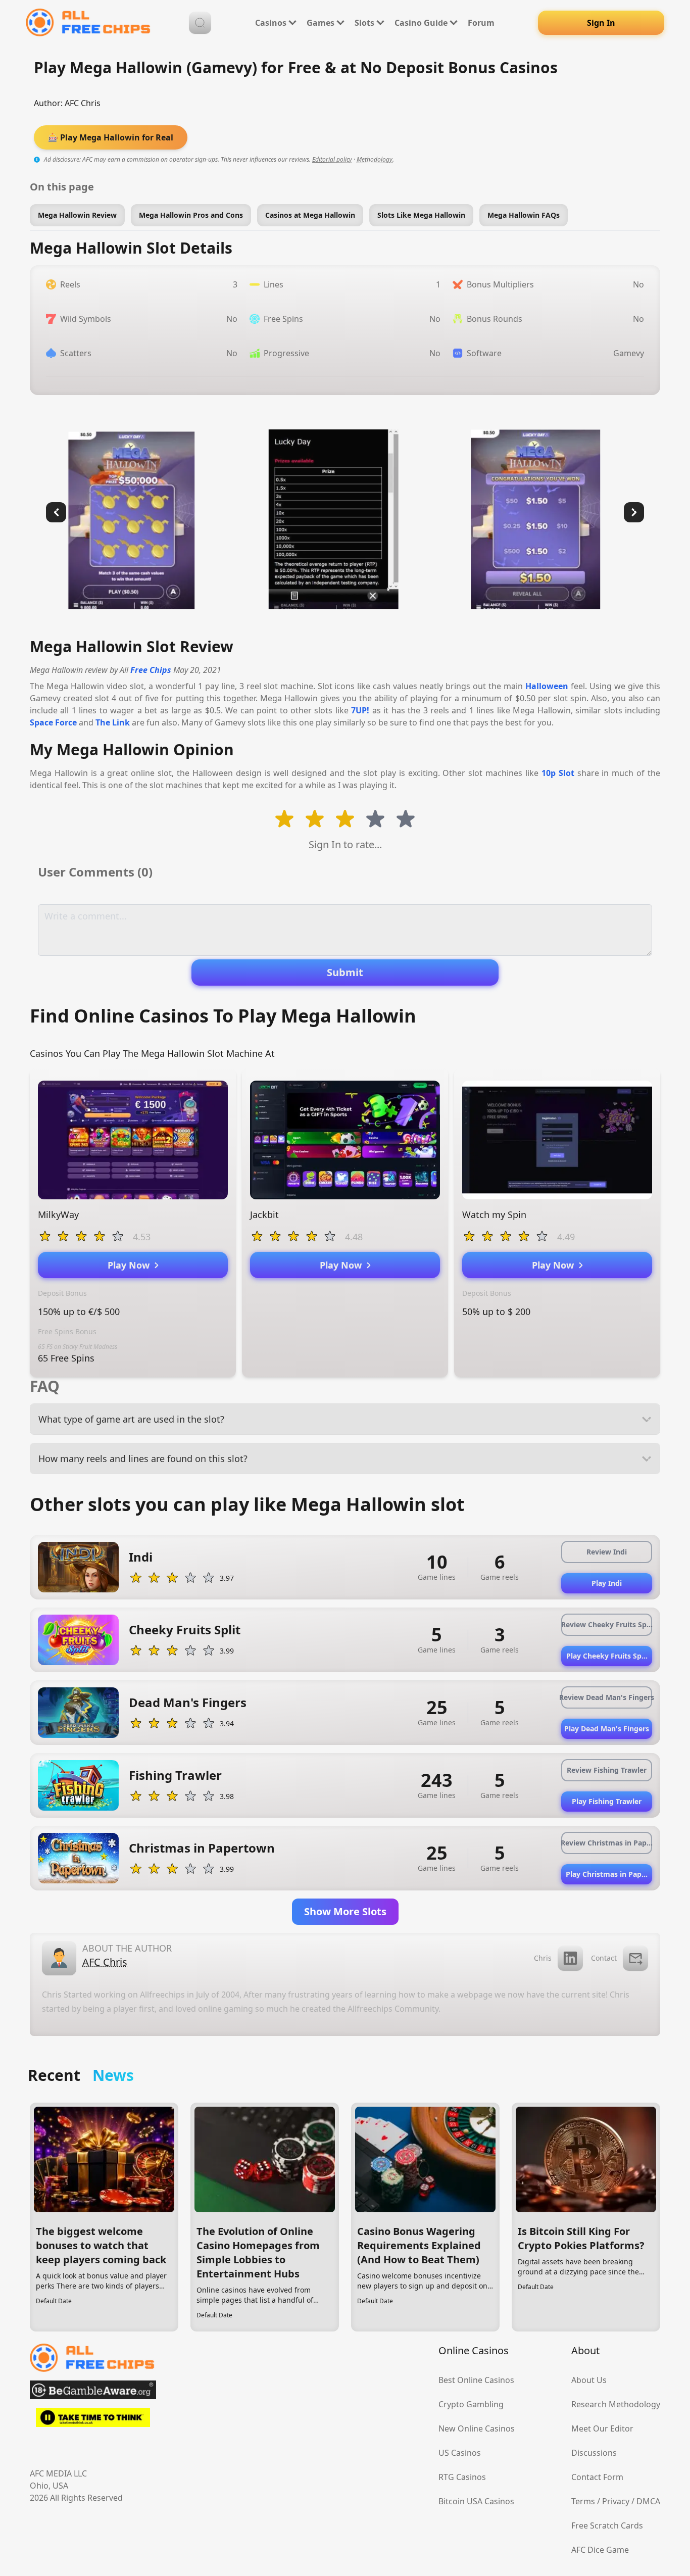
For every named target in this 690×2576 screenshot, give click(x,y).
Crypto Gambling (471, 2404)
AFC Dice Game (600, 2550)
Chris (543, 1958)
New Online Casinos (477, 2428)
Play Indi (607, 1583)
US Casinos (460, 2453)
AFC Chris (83, 103)
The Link (113, 722)
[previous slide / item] (56, 512)
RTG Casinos (462, 2477)
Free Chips (151, 670)
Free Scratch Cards (607, 2525)
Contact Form (597, 2477)
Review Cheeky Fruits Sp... (607, 1624)
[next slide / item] (634, 512)
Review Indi (607, 1552)
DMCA (648, 2501)
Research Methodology (616, 2404)
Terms (583, 2501)
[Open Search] (200, 23)
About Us (589, 2380)
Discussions (594, 2453)
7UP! (360, 710)
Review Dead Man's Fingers (607, 1697)
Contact (604, 1958)
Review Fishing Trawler (607, 1770)
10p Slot (558, 773)
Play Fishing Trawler (607, 1801)
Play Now (131, 1265)
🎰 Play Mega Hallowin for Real (111, 137)
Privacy (616, 2501)
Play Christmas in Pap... (607, 1874)
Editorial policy (332, 159)
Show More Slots (345, 1911)
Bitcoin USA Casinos (476, 2501)
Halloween (547, 686)
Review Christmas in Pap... (607, 1843)
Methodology (375, 159)
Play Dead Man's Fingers (607, 1729)
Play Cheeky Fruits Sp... (607, 1656)
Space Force (53, 722)
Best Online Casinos (476, 2380)
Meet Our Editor (602, 2428)
